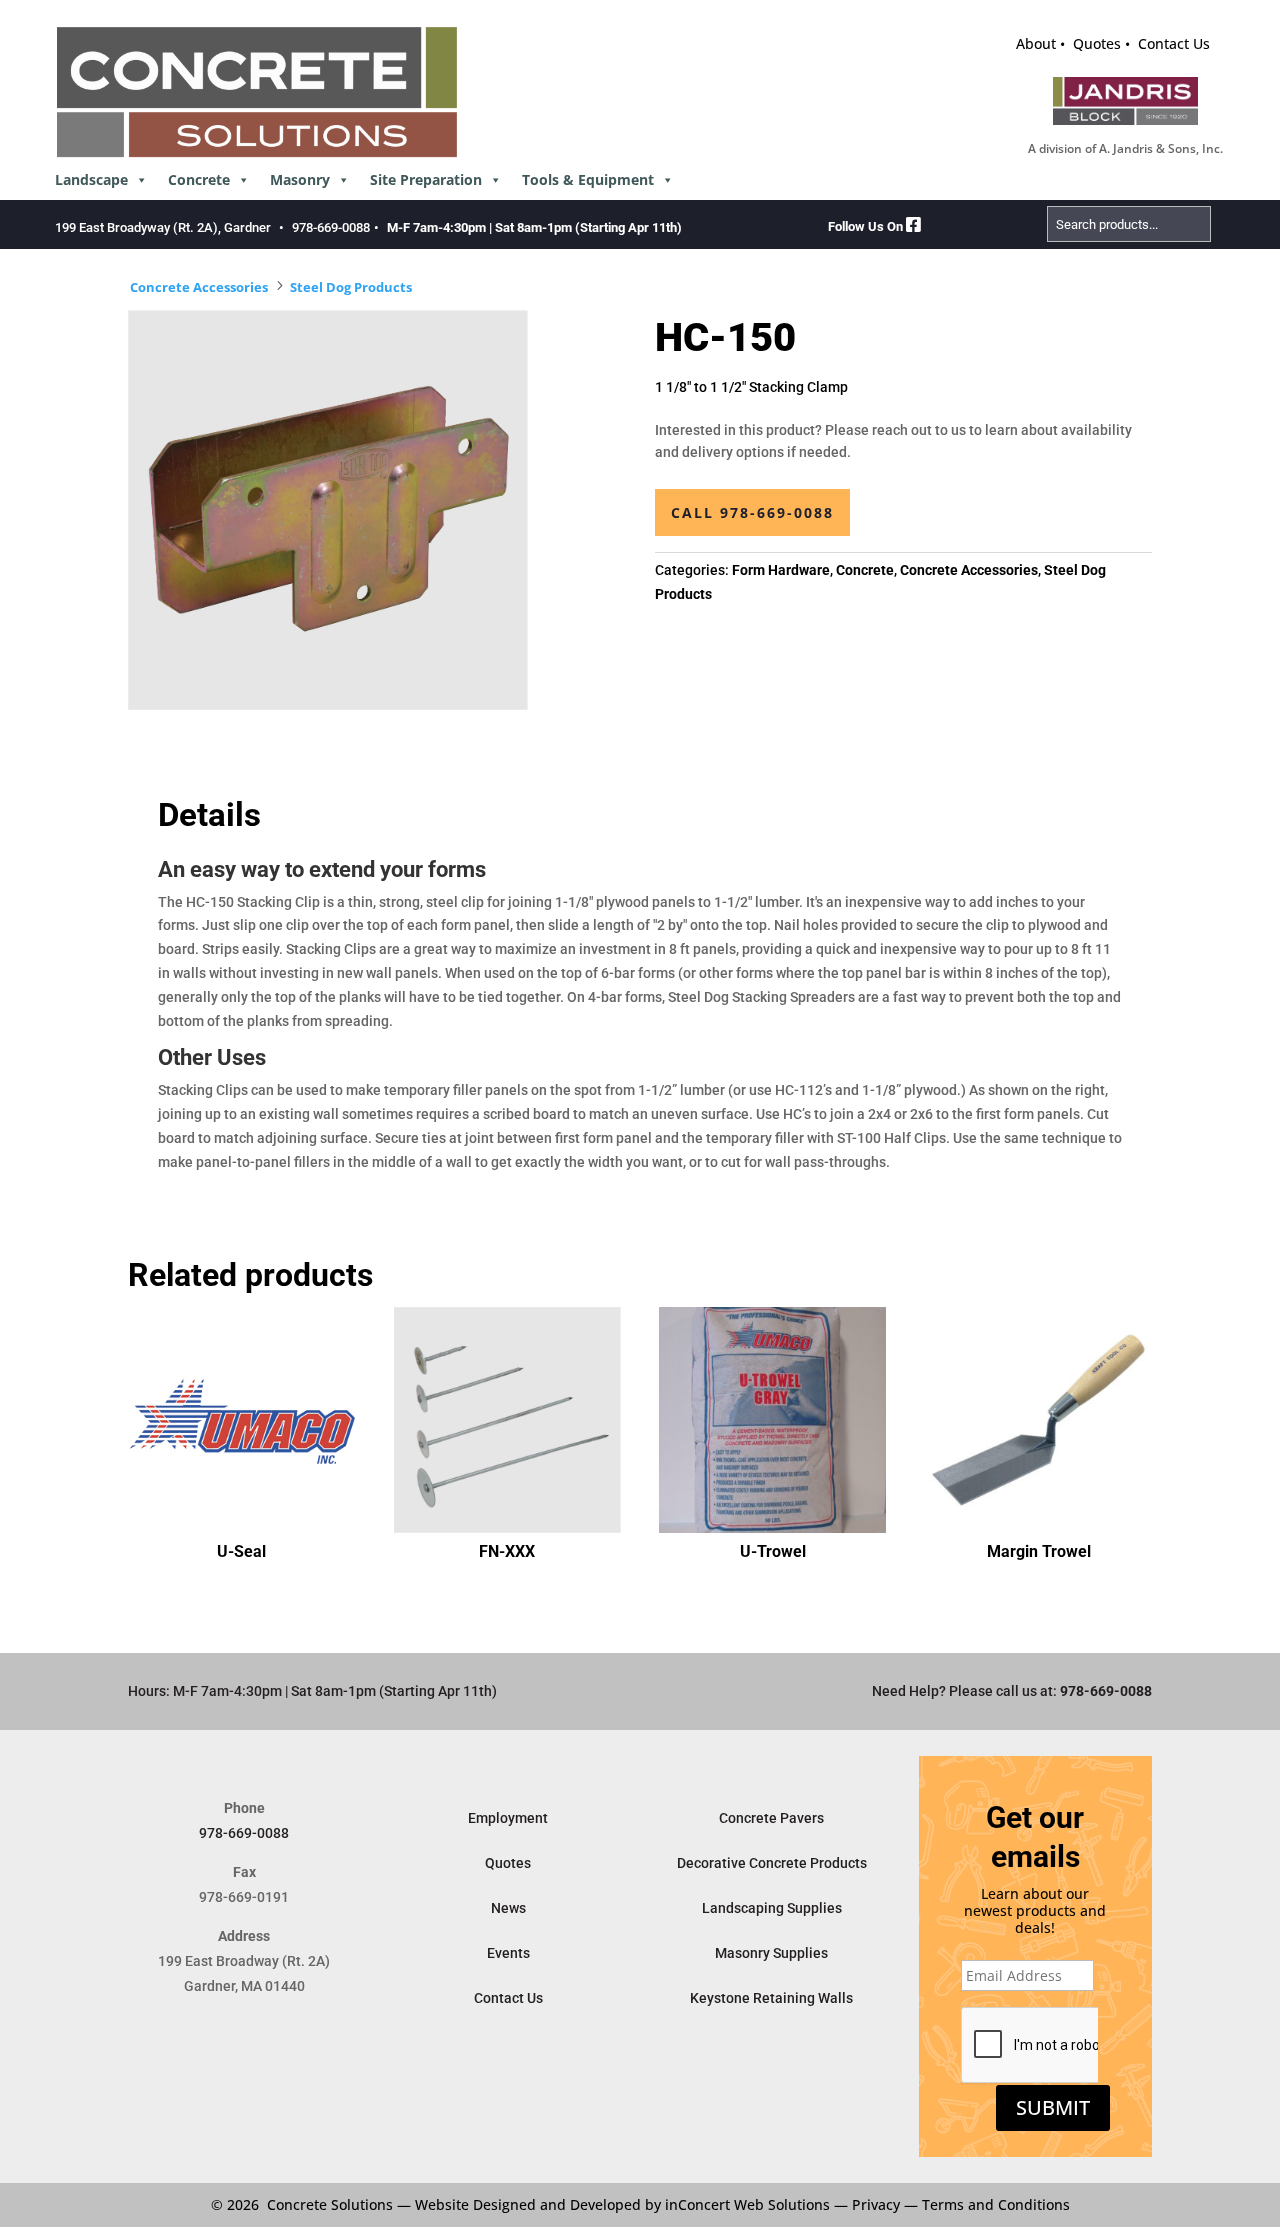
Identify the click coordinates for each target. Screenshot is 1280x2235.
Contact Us (1174, 43)
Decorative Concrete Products (772, 1863)
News (508, 1908)
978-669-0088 (331, 227)
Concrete (199, 179)
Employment (508, 1818)
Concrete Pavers (771, 1818)
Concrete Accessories (199, 287)
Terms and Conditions (996, 2204)
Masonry (300, 179)
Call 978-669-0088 (752, 512)
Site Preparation (426, 179)
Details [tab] (209, 815)
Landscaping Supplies (772, 1908)
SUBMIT (1053, 2107)
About (1036, 43)
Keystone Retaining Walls (771, 1998)
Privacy (876, 2204)
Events (508, 1953)
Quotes (1097, 43)
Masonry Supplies (771, 1953)
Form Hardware (781, 570)
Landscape (91, 179)
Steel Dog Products (351, 287)
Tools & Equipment (588, 179)
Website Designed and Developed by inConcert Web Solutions (622, 2204)
